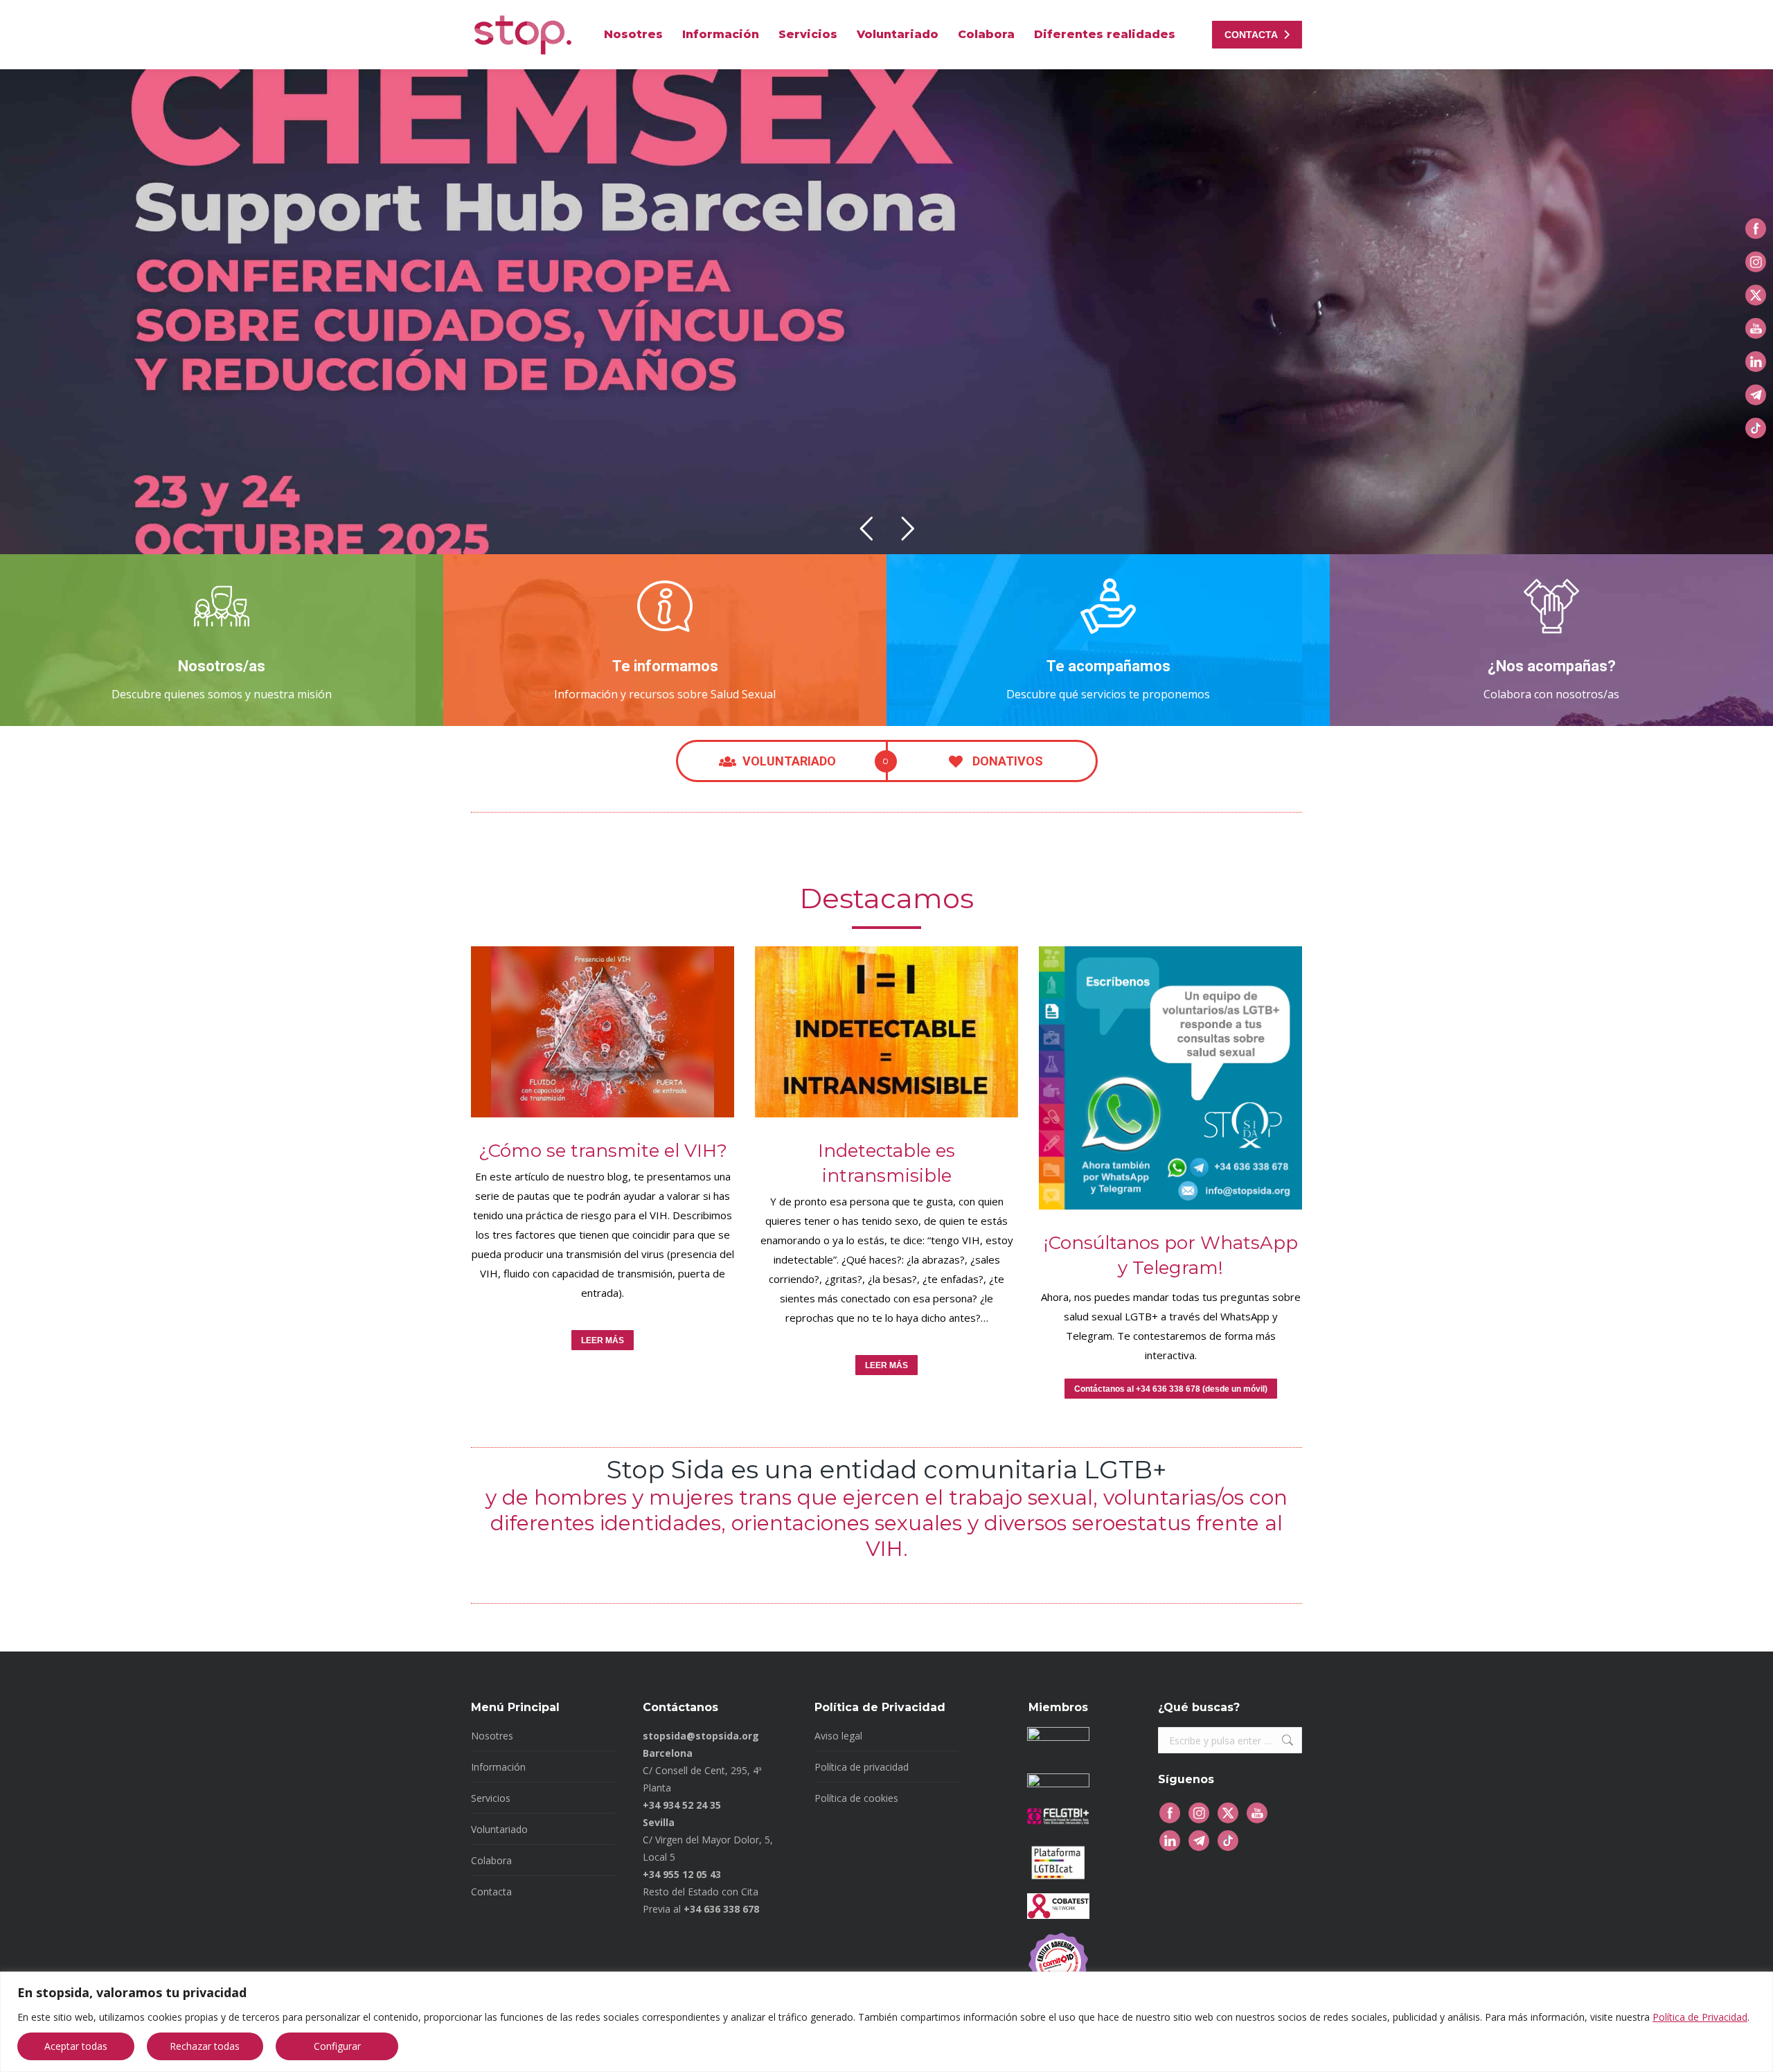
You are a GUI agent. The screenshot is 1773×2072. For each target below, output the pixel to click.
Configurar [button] (337, 2046)
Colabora (491, 1860)
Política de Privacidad (1700, 2017)
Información (498, 1767)
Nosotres (492, 1736)
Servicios (491, 1798)
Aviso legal (838, 1736)
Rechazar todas (205, 2046)
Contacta (491, 1892)
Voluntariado (499, 1829)
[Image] (603, 1032)
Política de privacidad (862, 1767)
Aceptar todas (76, 2046)
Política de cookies (856, 1798)
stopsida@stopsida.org (701, 1736)
